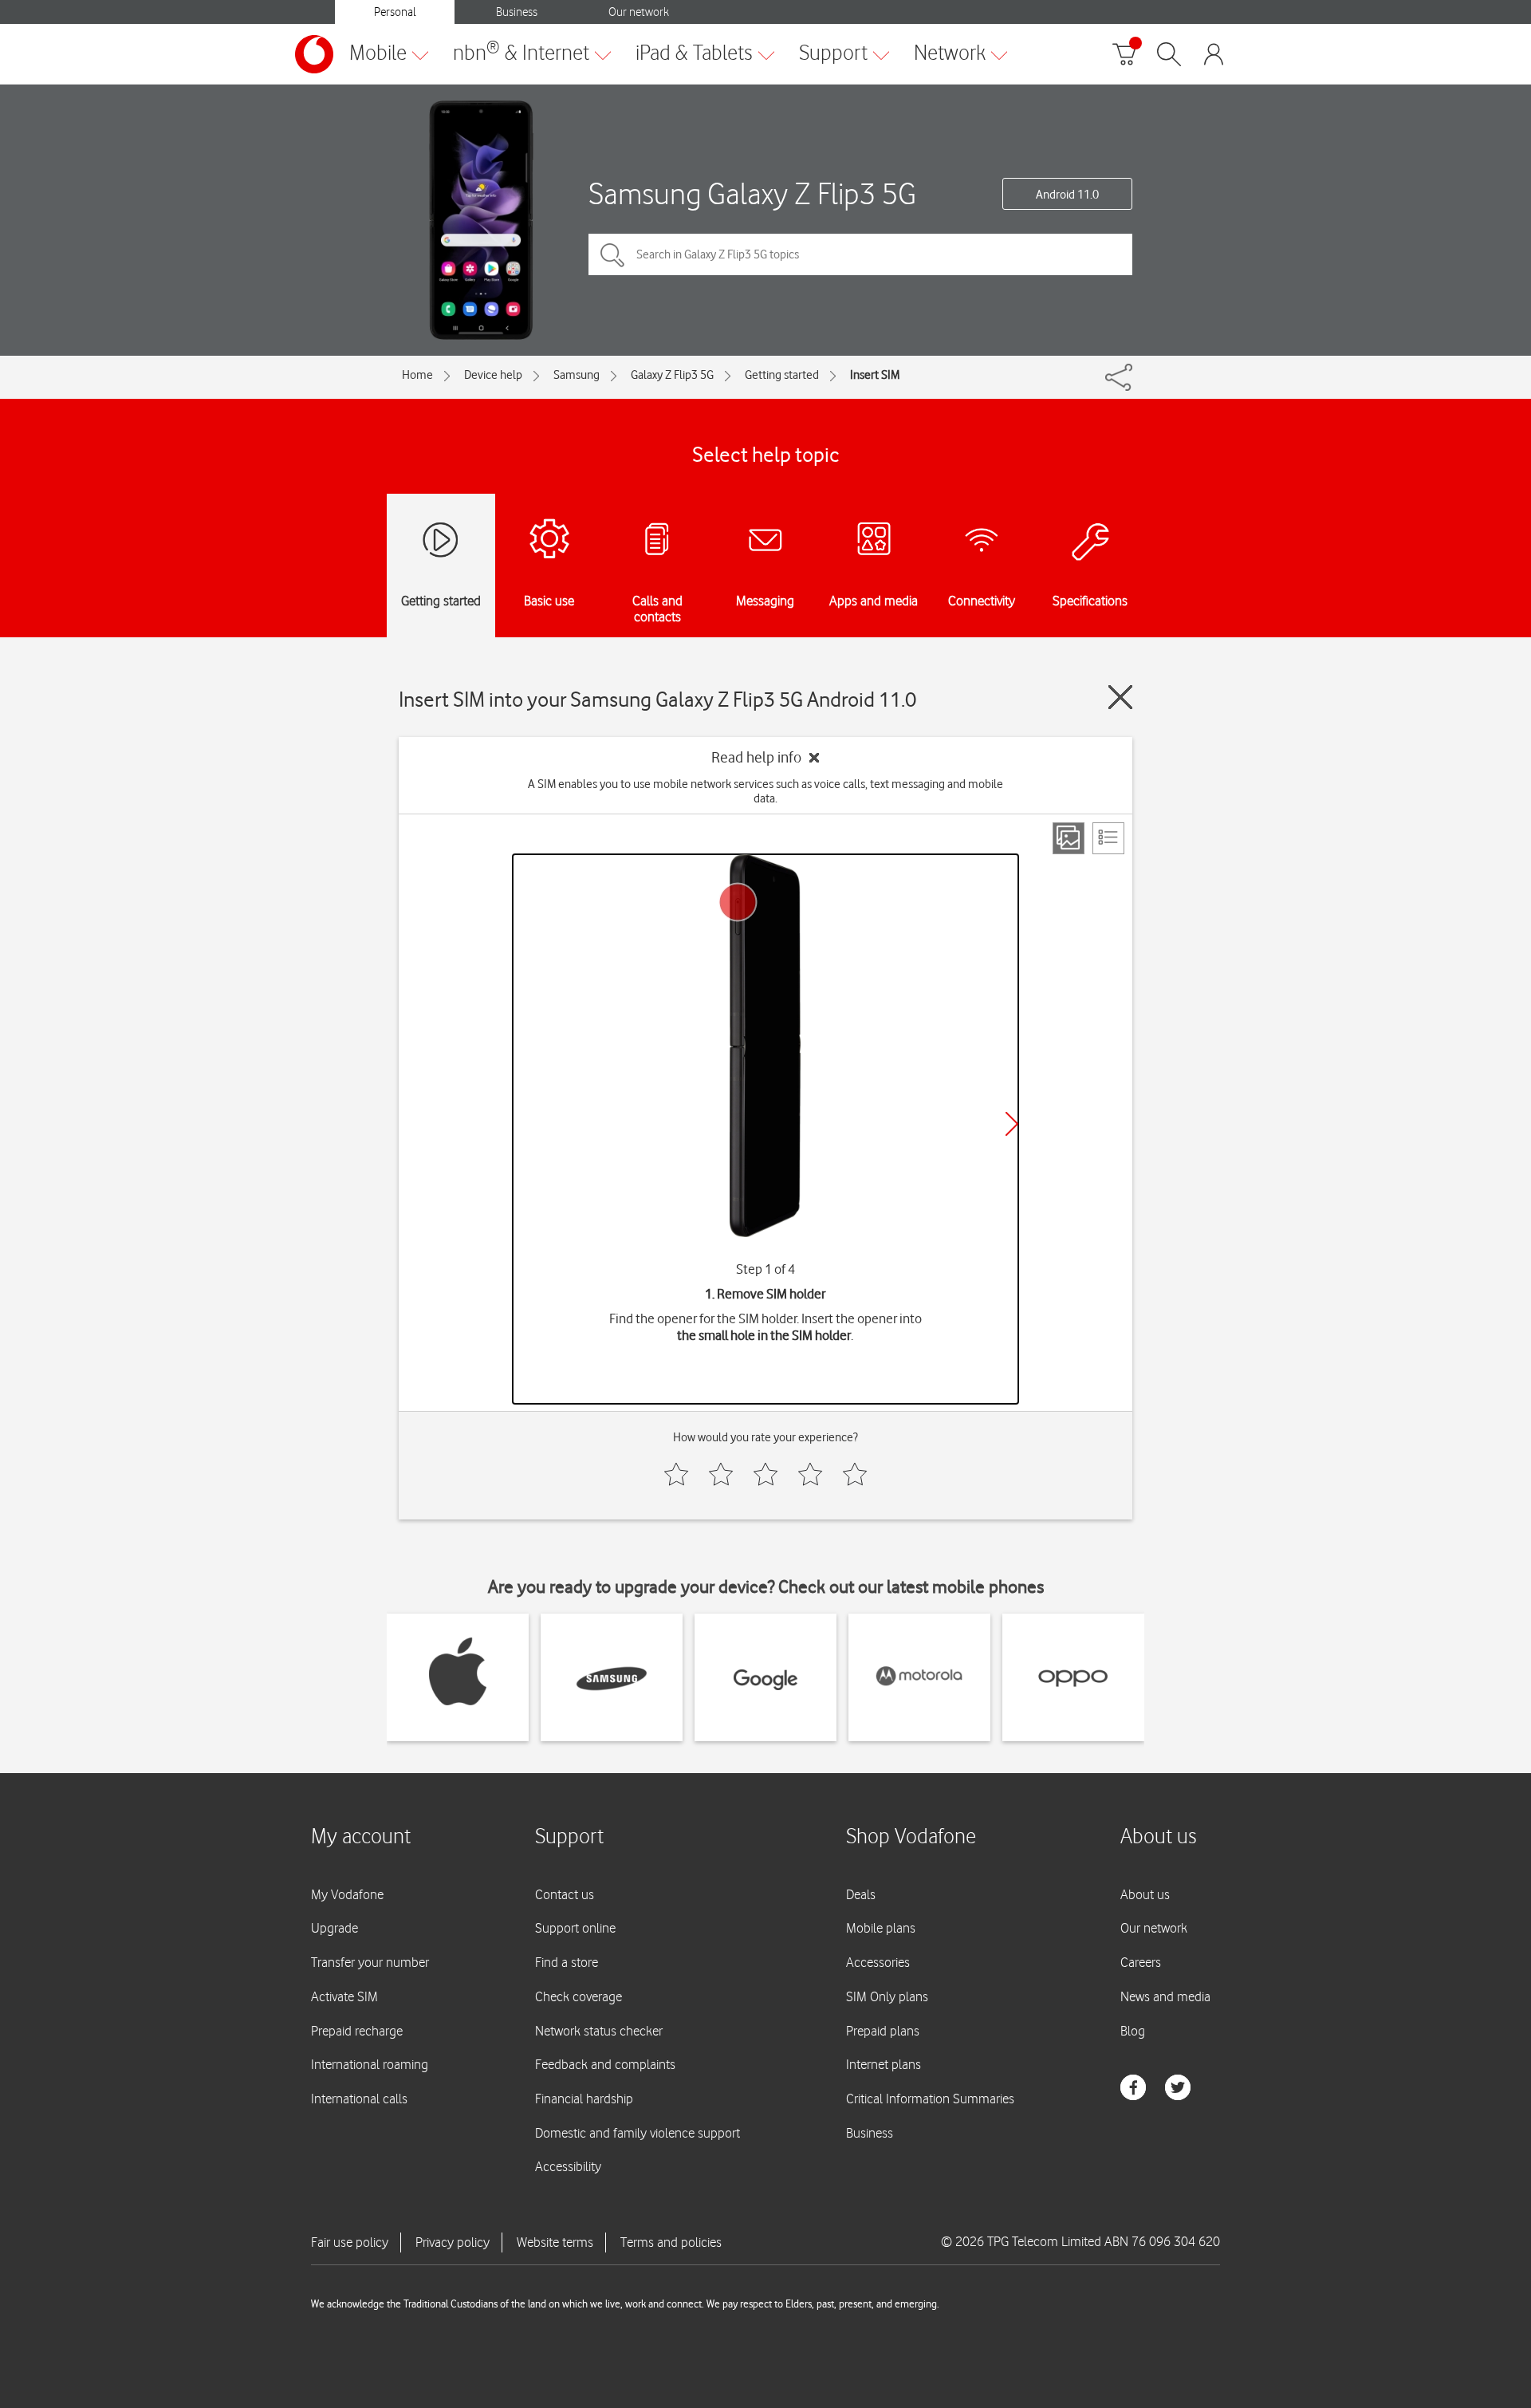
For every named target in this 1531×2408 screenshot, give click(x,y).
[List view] (1108, 838)
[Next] (1012, 1124)
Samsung (577, 375)
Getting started (782, 375)
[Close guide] (1120, 697)
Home (417, 375)
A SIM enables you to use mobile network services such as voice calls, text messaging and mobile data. (765, 791)
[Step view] (1069, 838)
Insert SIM (875, 375)
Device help (493, 375)
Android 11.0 (1067, 195)
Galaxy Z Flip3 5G (672, 375)
